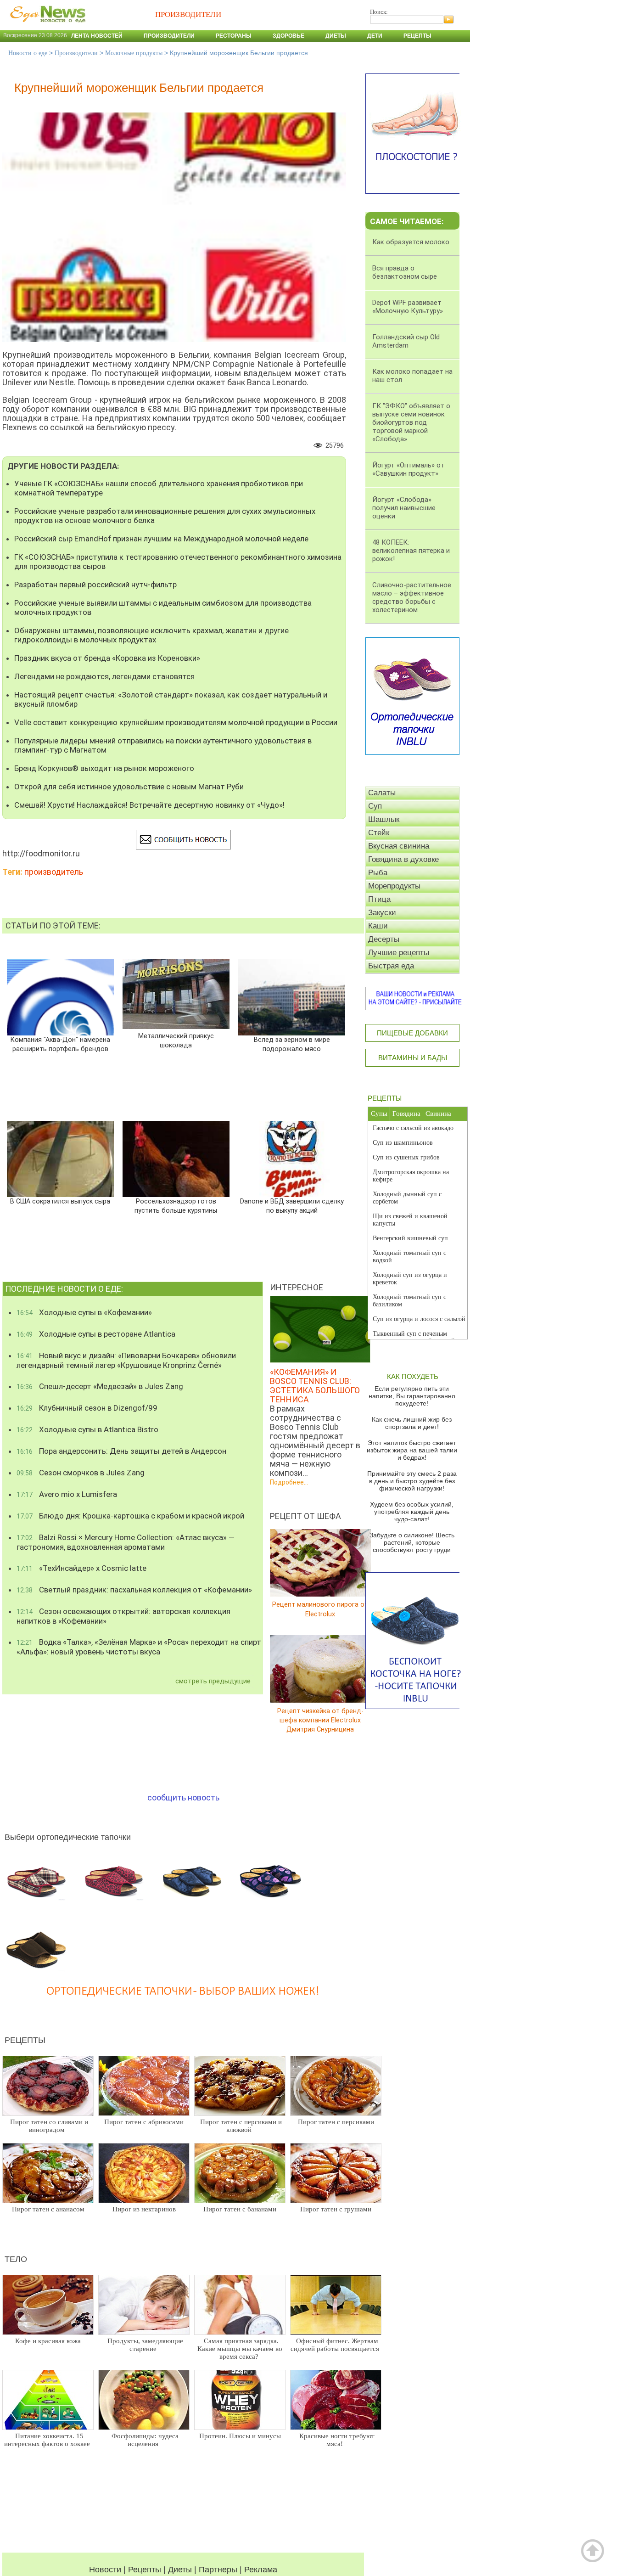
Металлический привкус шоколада (176, 1041)
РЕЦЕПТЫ (385, 1098)
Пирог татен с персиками (336, 2122)
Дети (375, 36)
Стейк (379, 833)
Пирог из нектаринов (144, 2209)
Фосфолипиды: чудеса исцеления (145, 2440)
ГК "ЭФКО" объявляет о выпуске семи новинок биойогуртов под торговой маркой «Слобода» (411, 422)
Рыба (378, 873)
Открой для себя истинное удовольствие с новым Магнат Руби (129, 787)
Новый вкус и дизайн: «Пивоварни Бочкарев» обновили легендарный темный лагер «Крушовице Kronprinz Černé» (126, 1360)
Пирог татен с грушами (336, 2209)
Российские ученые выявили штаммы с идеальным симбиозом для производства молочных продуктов (163, 607)
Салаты (382, 793)
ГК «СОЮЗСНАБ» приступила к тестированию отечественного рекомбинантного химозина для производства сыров (178, 562)
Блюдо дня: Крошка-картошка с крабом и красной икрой (130, 1516)
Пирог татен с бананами (240, 2209)
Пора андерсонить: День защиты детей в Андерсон (121, 1451)
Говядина (406, 1114)
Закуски (382, 913)
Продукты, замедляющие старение (145, 2345)
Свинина (438, 1114)
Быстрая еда (391, 966)
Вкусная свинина (399, 846)
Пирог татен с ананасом (48, 2209)
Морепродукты (394, 886)
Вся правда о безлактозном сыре (405, 272)
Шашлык (384, 819)
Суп (375, 806)
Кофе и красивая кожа (48, 2341)
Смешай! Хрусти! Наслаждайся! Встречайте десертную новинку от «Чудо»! (149, 805)
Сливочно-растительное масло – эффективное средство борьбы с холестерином (412, 597)
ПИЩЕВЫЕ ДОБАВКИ (412, 1033)
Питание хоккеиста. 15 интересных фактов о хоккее (47, 2440)
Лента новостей (97, 36)
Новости (105, 2570)
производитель (54, 872)
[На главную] (46, 27)
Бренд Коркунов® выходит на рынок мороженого (104, 768)
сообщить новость (183, 1797)
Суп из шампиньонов (403, 1143)
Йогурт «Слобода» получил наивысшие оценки (404, 508)
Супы (379, 1114)
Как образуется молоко (411, 242)
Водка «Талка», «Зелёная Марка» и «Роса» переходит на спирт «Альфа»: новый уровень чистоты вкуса (139, 1647)
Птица (379, 899)
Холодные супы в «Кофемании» (84, 1312)
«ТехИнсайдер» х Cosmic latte (81, 1568)
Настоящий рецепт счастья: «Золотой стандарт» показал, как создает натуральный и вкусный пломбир (171, 699)
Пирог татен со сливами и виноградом (49, 2126)
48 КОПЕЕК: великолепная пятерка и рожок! (411, 551)
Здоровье (288, 36)
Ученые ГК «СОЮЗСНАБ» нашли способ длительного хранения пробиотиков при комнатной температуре (159, 488)
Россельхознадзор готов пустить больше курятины (176, 1206)
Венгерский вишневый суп (410, 1238)
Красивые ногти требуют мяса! (337, 2440)
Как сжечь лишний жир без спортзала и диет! (412, 1423)
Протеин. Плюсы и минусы (240, 2436)
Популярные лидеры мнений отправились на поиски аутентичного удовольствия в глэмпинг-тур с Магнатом (163, 745)
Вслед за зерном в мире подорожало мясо (292, 1044)
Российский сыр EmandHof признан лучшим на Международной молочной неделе (161, 539)
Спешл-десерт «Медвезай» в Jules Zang (100, 1386)
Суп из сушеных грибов (406, 1157)
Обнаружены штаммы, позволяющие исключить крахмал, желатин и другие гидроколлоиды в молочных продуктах (151, 635)
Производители (169, 36)
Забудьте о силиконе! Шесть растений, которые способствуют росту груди (412, 1542)
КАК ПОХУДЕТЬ (413, 1376)
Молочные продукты (134, 53)
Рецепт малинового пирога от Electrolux (320, 1609)
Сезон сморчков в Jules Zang (81, 1473)
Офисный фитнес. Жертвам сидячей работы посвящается (335, 2345)
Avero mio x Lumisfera (67, 1494)
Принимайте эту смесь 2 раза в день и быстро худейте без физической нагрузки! (412, 1481)
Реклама (261, 2570)
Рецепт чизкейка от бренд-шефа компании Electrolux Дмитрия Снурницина (320, 1720)
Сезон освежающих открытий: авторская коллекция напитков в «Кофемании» (123, 1616)
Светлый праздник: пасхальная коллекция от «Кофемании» (134, 1590)
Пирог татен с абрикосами (144, 2122)
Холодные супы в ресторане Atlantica (96, 1334)
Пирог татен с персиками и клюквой (241, 2126)
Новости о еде (28, 53)
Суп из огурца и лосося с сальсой (419, 1319)
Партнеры (218, 2570)
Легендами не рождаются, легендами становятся (104, 676)
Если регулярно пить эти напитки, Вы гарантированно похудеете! (412, 1396)
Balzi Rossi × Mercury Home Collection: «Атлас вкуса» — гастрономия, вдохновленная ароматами (126, 1542)
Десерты (384, 939)
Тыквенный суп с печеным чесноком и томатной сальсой (414, 1337)
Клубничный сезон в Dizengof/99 (87, 1408)
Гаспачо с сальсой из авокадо (413, 1128)
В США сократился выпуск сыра (60, 1201)
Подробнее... (289, 1482)
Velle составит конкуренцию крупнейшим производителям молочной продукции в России (176, 722)
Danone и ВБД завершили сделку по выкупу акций (292, 1206)
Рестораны (234, 36)
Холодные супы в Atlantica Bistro (87, 1429)
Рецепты (417, 36)
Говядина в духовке (403, 859)
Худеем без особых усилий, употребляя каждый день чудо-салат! (412, 1512)
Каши (378, 926)
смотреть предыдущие (213, 1681)
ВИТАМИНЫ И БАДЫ (413, 1058)
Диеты (336, 36)
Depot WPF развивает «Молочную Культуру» (408, 307)
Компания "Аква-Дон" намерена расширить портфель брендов (60, 1044)
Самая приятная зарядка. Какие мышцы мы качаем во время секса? (240, 2349)
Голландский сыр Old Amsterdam (406, 341)
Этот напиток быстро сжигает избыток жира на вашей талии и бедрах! (412, 1450)
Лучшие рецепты (399, 953)
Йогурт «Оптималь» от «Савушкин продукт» (409, 469)
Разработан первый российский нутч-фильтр (95, 585)
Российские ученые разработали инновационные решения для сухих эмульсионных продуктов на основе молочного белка (165, 516)
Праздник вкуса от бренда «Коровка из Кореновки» (107, 658)
